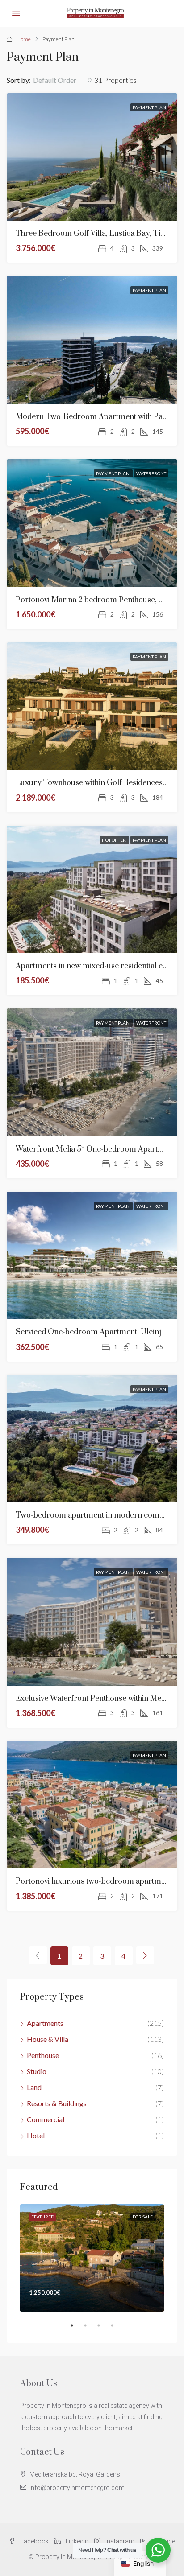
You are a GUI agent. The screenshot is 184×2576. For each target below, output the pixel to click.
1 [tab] (76, 2329)
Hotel (36, 2135)
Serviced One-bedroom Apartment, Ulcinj (88, 1332)
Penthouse (43, 2055)
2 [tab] (90, 2329)
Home (24, 39)
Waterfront (151, 473)
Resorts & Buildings (57, 2103)
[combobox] (63, 80)
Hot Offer (114, 840)
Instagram (119, 2541)
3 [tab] (103, 2329)
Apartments (45, 2023)
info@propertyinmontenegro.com (77, 2488)
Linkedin (76, 2541)
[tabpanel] (92, 2258)
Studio (37, 2071)
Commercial (46, 2119)
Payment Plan (149, 107)
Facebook (34, 2541)
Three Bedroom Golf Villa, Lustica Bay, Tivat (93, 234)
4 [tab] (117, 2329)
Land (34, 2087)
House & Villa (48, 2039)
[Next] (145, 1955)
